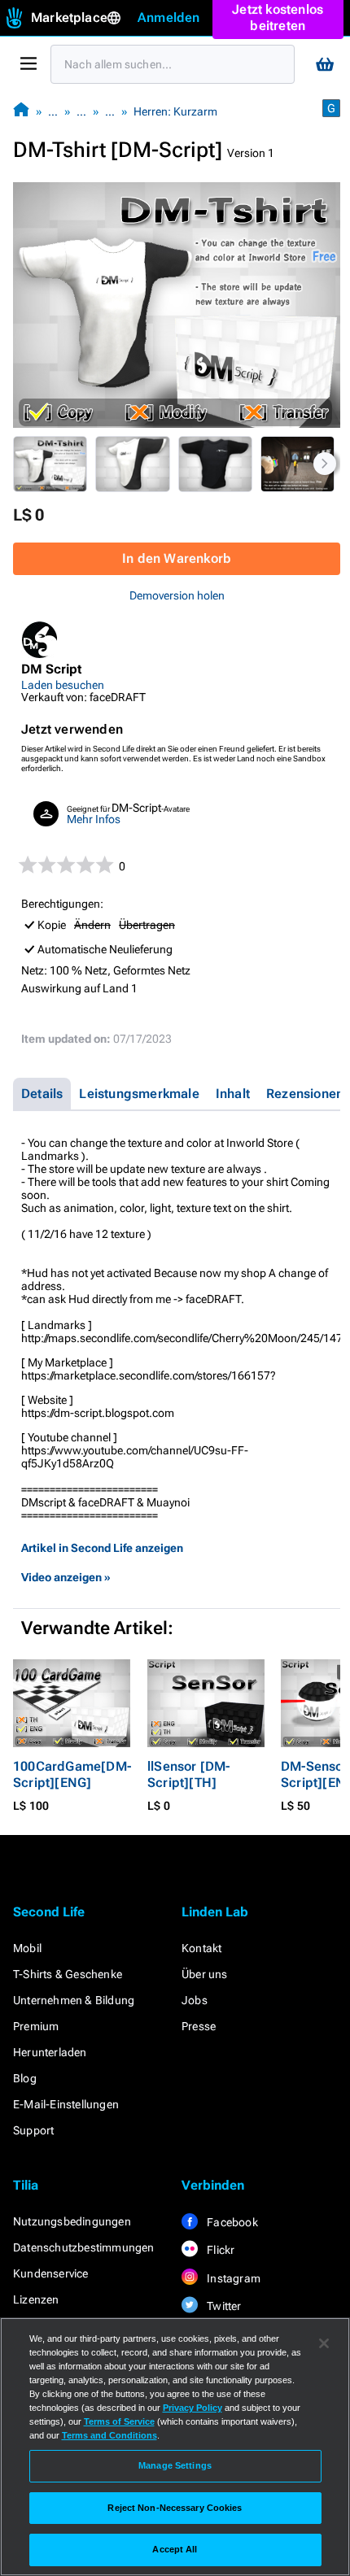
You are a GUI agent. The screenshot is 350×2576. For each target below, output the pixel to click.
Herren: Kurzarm (175, 111)
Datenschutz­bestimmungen (84, 2247)
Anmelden (169, 17)
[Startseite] (21, 111)
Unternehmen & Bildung (74, 2000)
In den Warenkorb (177, 558)
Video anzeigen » (66, 1577)
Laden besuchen (63, 685)
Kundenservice (51, 2273)
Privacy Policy (192, 2408)
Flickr (219, 2250)
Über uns (205, 1974)
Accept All (175, 2549)
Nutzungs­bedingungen (72, 2221)
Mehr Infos (94, 819)
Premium (36, 2026)
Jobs (195, 2000)
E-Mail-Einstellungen (66, 2104)
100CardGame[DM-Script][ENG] (72, 1774)
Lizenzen (36, 2299)
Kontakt (201, 1948)
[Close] (324, 2343)
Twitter (223, 2306)
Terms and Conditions (109, 2435)
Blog (25, 2078)
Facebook (231, 2222)
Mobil (27, 1948)
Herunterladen (50, 2052)
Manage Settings (175, 2465)
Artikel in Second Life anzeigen (102, 1548)
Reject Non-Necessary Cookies (175, 2508)
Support (33, 2130)
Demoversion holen (177, 595)
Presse (199, 2026)
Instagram (232, 2278)
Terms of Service (119, 2421)
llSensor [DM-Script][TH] (189, 1774)
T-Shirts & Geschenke (68, 1974)
